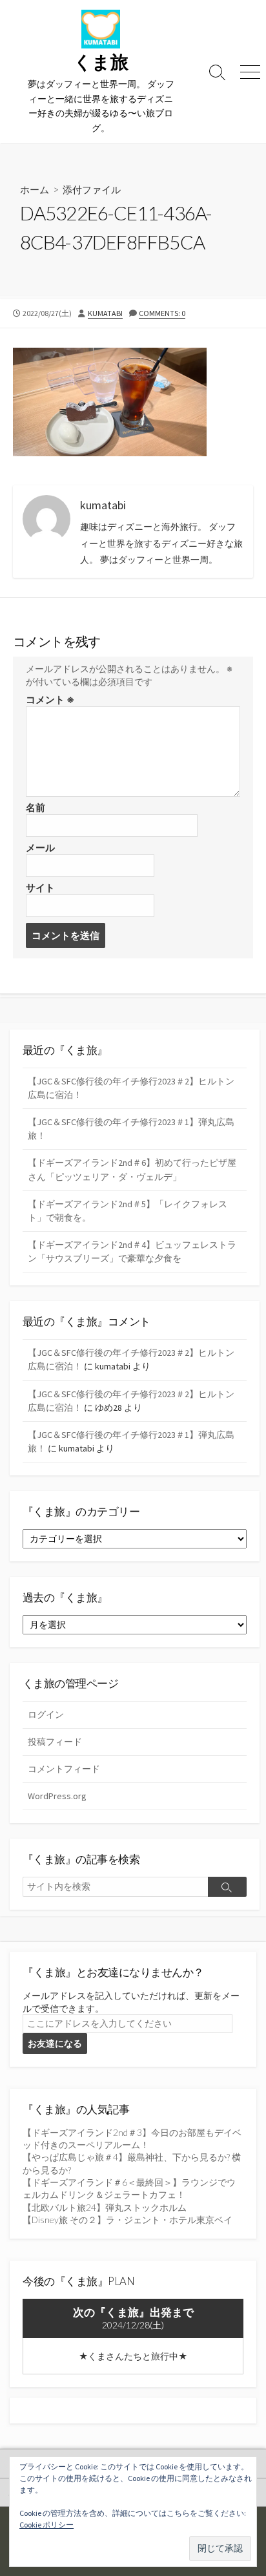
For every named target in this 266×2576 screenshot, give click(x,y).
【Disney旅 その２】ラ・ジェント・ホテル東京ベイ (128, 2220)
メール (40, 848)
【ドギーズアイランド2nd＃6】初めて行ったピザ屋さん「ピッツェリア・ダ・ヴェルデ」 (132, 1169)
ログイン (46, 1715)
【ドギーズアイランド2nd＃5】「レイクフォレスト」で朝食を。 (128, 1211)
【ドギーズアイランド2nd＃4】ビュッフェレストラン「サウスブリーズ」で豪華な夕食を (132, 1251)
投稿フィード (55, 1742)
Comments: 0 (162, 313)
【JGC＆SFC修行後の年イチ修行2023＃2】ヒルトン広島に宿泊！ (131, 1088)
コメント (50, 700)
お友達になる (55, 2043)
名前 (36, 808)
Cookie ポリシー (46, 2525)
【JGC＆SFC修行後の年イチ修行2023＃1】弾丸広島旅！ (131, 1129)
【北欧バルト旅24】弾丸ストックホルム (105, 2207)
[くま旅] (101, 29)
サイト (40, 888)
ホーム (35, 189)
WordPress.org (57, 1796)
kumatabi (105, 313)
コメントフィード (64, 1769)
